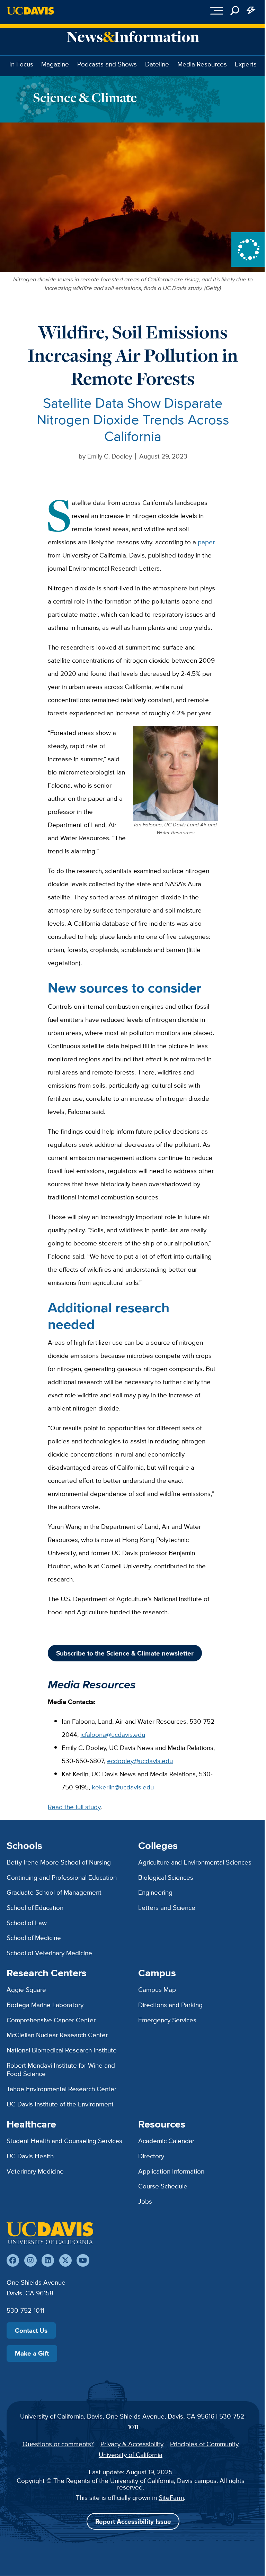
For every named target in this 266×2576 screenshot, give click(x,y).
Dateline (157, 64)
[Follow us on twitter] (65, 2260)
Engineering (155, 1892)
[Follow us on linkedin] (48, 2260)
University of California (131, 2455)
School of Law (27, 1923)
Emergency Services (167, 2020)
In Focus (21, 64)
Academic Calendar (166, 2141)
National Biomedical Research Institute (62, 2050)
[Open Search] (235, 11)
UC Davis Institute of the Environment (60, 2104)
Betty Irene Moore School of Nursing (59, 1862)
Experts (246, 64)
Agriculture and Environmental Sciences (195, 1862)
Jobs (145, 2201)
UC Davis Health (30, 2156)
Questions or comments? (58, 2444)
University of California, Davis (61, 2416)
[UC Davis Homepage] (30, 11)
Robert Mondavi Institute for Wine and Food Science (61, 2070)
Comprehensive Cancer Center (51, 2020)
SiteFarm (171, 2497)
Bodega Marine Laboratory (45, 2005)
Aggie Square (26, 1989)
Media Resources (202, 64)
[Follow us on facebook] (13, 2260)
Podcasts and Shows (107, 64)
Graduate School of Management (54, 1892)
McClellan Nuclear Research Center (57, 2035)
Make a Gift (32, 2353)
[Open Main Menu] (217, 11)
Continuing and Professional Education (62, 1877)
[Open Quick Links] (251, 11)
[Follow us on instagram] (30, 2260)
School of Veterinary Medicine (49, 1953)
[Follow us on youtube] (83, 2260)
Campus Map (157, 1989)
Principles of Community (204, 2444)
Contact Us (31, 2330)
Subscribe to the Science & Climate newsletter (125, 1653)
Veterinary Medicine (35, 2171)
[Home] (50, 2233)
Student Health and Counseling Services (64, 2141)
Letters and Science (167, 1907)
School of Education (35, 1907)
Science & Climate (85, 97)
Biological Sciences (166, 1877)
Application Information (171, 2171)
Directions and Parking (170, 2005)
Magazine (55, 64)
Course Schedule (163, 2186)
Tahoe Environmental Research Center (61, 2089)
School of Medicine (34, 1938)
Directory (151, 2156)
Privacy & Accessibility (132, 2444)
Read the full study (74, 1807)
